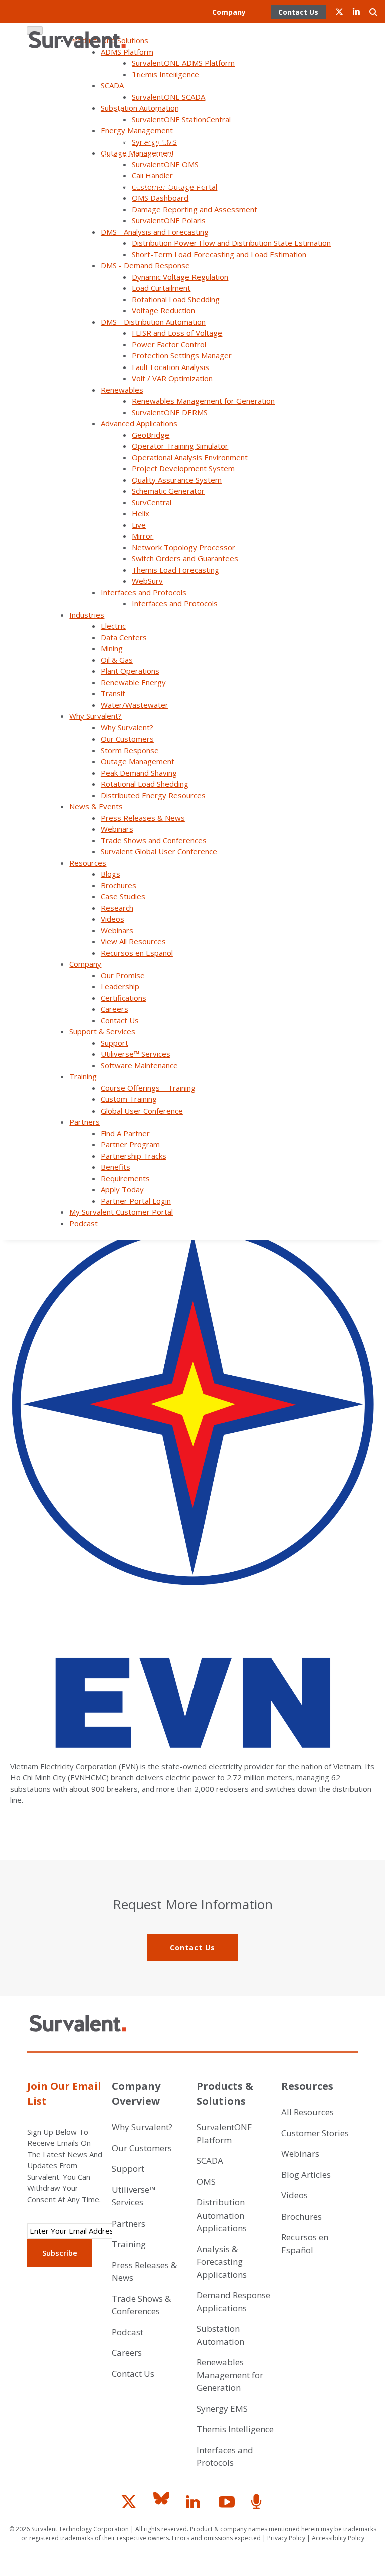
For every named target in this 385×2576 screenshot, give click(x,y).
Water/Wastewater (135, 705)
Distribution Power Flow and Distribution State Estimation (231, 243)
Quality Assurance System (177, 480)
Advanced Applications (139, 423)
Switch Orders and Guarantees (185, 558)
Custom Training (129, 1099)
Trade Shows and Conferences (154, 840)
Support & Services (102, 1031)
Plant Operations (130, 671)
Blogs (111, 874)
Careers (176, 41)
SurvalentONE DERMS (170, 412)
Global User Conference (196, 113)
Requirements (213, 157)
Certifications (213, 26)
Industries (87, 615)
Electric (113, 626)
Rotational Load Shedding (176, 299)
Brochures (119, 885)
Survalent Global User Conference (159, 851)
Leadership (161, 26)
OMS (206, 2182)
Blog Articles (306, 2175)
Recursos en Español (137, 953)
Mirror (143, 536)
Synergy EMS (222, 2409)
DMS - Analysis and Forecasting (155, 232)
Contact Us (218, 41)
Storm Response (130, 750)
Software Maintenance (197, 84)
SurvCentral (152, 502)
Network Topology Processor (183, 547)
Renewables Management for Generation (203, 401)
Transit (113, 693)
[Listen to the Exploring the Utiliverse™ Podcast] (258, 2506)
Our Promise (111, 26)
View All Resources (133, 941)
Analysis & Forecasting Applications (222, 2262)
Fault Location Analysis (170, 367)
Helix (141, 513)
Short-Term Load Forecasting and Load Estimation (219, 254)
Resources (88, 863)
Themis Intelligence (235, 2429)
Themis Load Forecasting (175, 570)
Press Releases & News (143, 818)
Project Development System (183, 468)
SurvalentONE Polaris (169, 220)
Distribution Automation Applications (222, 2215)
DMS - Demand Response (145, 265)
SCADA (210, 2161)
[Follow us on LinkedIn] (197, 2506)
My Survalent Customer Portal (154, 186)
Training (83, 1076)
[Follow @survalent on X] (132, 2506)
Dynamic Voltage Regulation (180, 277)
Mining (112, 648)
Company (229, 12)
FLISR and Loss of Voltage (177, 333)
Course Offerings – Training (148, 1088)
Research (117, 908)
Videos (113, 919)
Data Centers (124, 637)
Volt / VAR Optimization (172, 378)
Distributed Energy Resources (153, 795)
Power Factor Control (169, 344)
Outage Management (138, 761)
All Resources (308, 2112)
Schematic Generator (168, 491)
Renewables (122, 390)
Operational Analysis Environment (190, 457)
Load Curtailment (161, 288)
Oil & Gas (117, 660)
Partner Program (215, 128)
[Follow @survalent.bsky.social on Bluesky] (165, 2506)
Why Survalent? (95, 716)
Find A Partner (108, 142)
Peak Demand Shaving (139, 773)
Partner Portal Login (201, 171)
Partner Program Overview (190, 142)
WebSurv (147, 581)
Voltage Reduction (163, 310)
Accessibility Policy (338, 2538)
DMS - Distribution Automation (153, 322)
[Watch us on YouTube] (230, 2506)
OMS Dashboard (160, 198)
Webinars (117, 829)
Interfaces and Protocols (144, 592)
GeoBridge (151, 435)
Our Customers (127, 739)
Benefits (164, 157)
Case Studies (123, 896)
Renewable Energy (133, 682)
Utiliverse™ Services (202, 70)
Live (139, 525)
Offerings (128, 113)
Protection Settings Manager (182, 355)
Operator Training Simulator (180, 446)
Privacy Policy (286, 2538)
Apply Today (135, 171)
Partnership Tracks (107, 157)
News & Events (96, 806)
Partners (84, 1122)
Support (144, 70)
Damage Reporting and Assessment (195, 209)
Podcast (231, 186)
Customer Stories (315, 2133)
